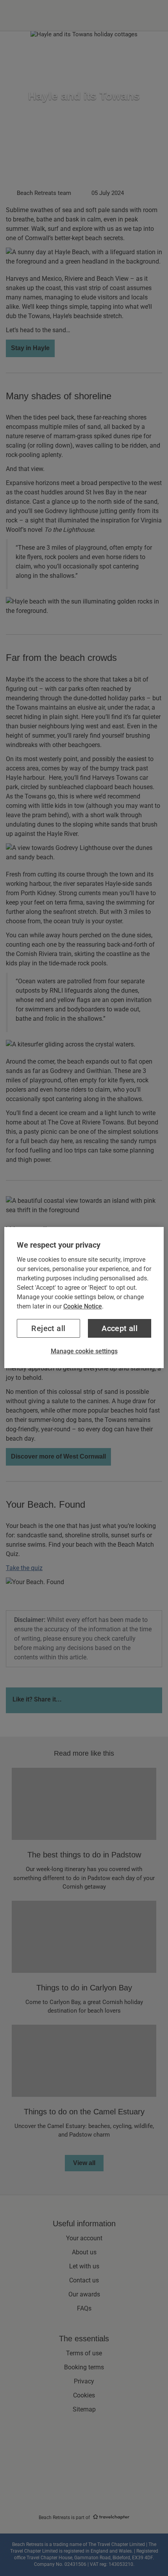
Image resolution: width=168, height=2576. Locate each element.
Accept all (120, 1328)
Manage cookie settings (84, 1351)
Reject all (48, 1328)
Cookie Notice (83, 1306)
